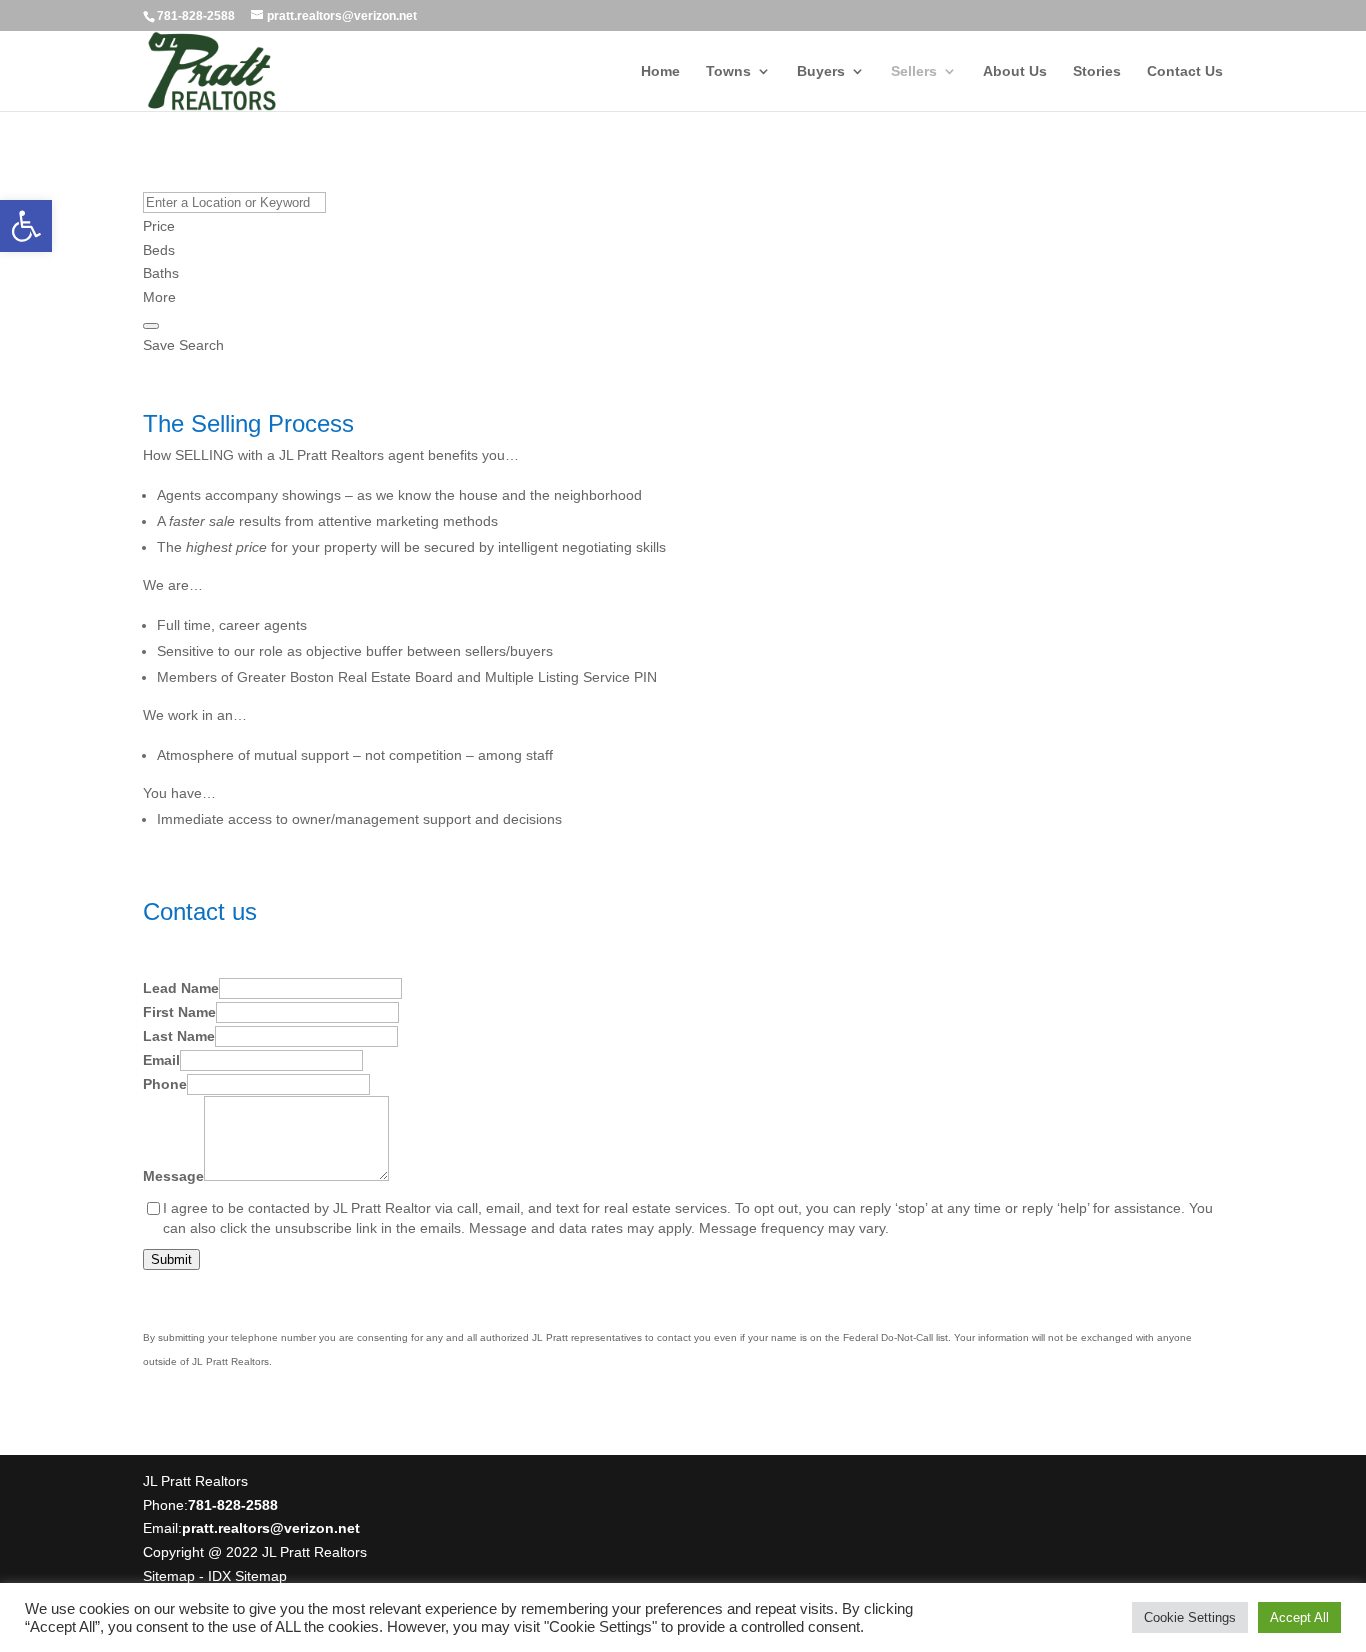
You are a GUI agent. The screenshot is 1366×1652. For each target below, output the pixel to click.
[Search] (151, 326)
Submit (171, 1259)
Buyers (821, 71)
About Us (1015, 71)
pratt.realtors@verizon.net (271, 1528)
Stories (1097, 71)
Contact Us (1185, 71)
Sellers (914, 71)
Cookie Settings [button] (1190, 1617)
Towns (728, 71)
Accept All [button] (1299, 1617)
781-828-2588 (196, 16)
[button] (26, 226)
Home (660, 71)
